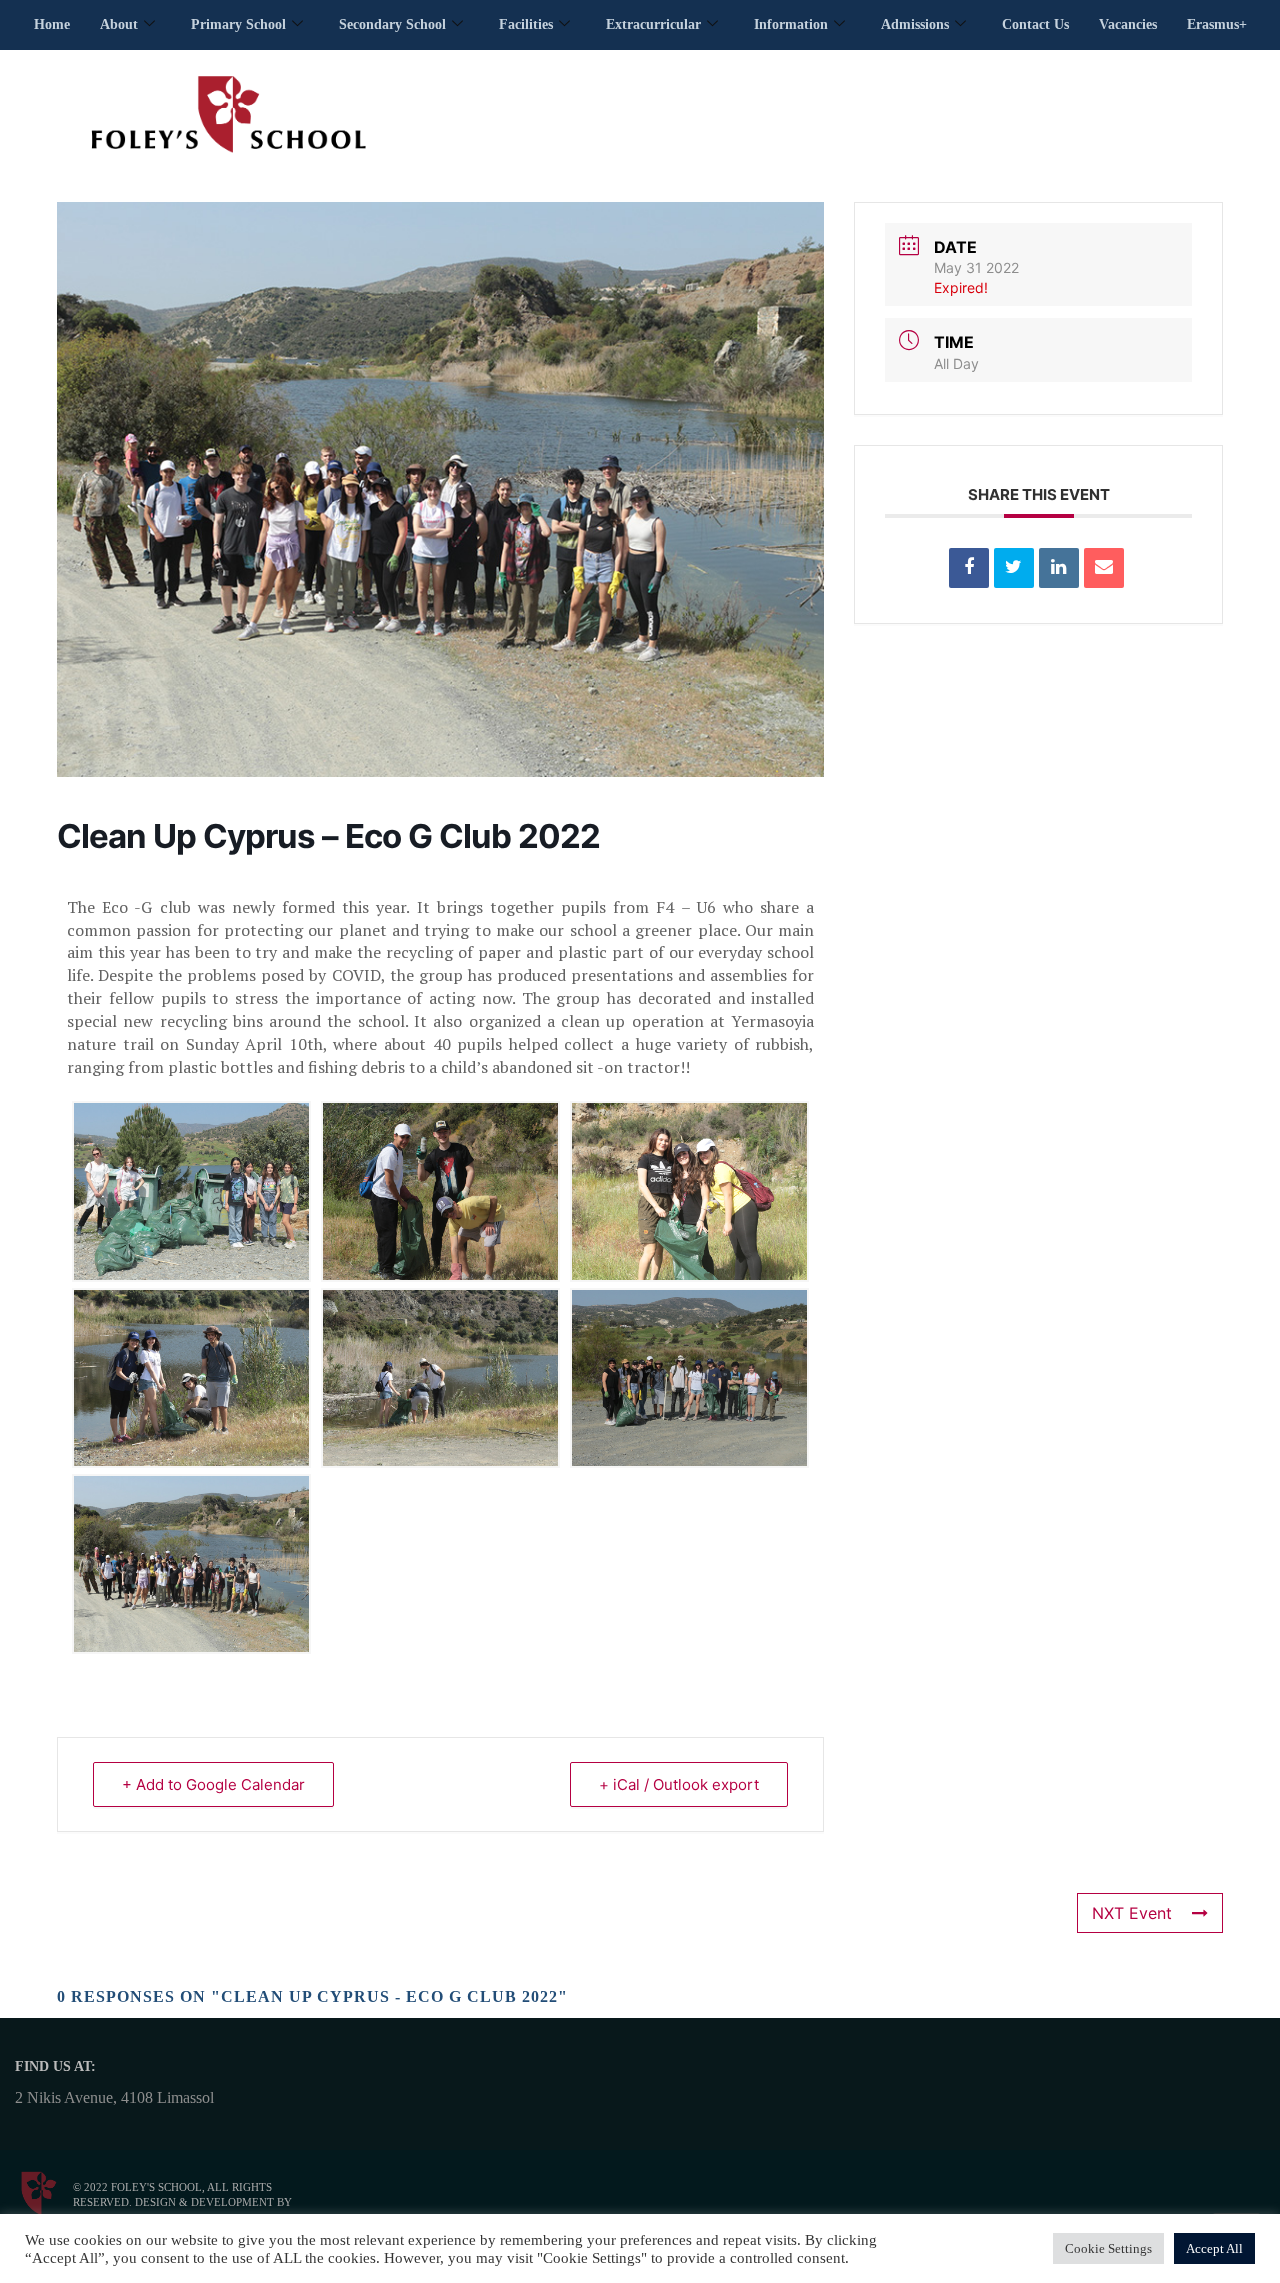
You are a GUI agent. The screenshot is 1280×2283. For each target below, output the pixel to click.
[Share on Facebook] (969, 568)
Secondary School (392, 24)
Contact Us (1035, 24)
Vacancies (1128, 24)
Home (52, 24)
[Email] (1104, 568)
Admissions (915, 24)
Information (791, 24)
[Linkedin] (1059, 568)
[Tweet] (1014, 568)
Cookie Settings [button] (1108, 2248)
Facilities (526, 24)
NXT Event (1132, 1913)
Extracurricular (653, 24)
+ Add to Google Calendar (213, 1784)
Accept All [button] (1214, 2248)
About (119, 24)
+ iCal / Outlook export (679, 1784)
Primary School (238, 24)
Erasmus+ (1217, 24)
